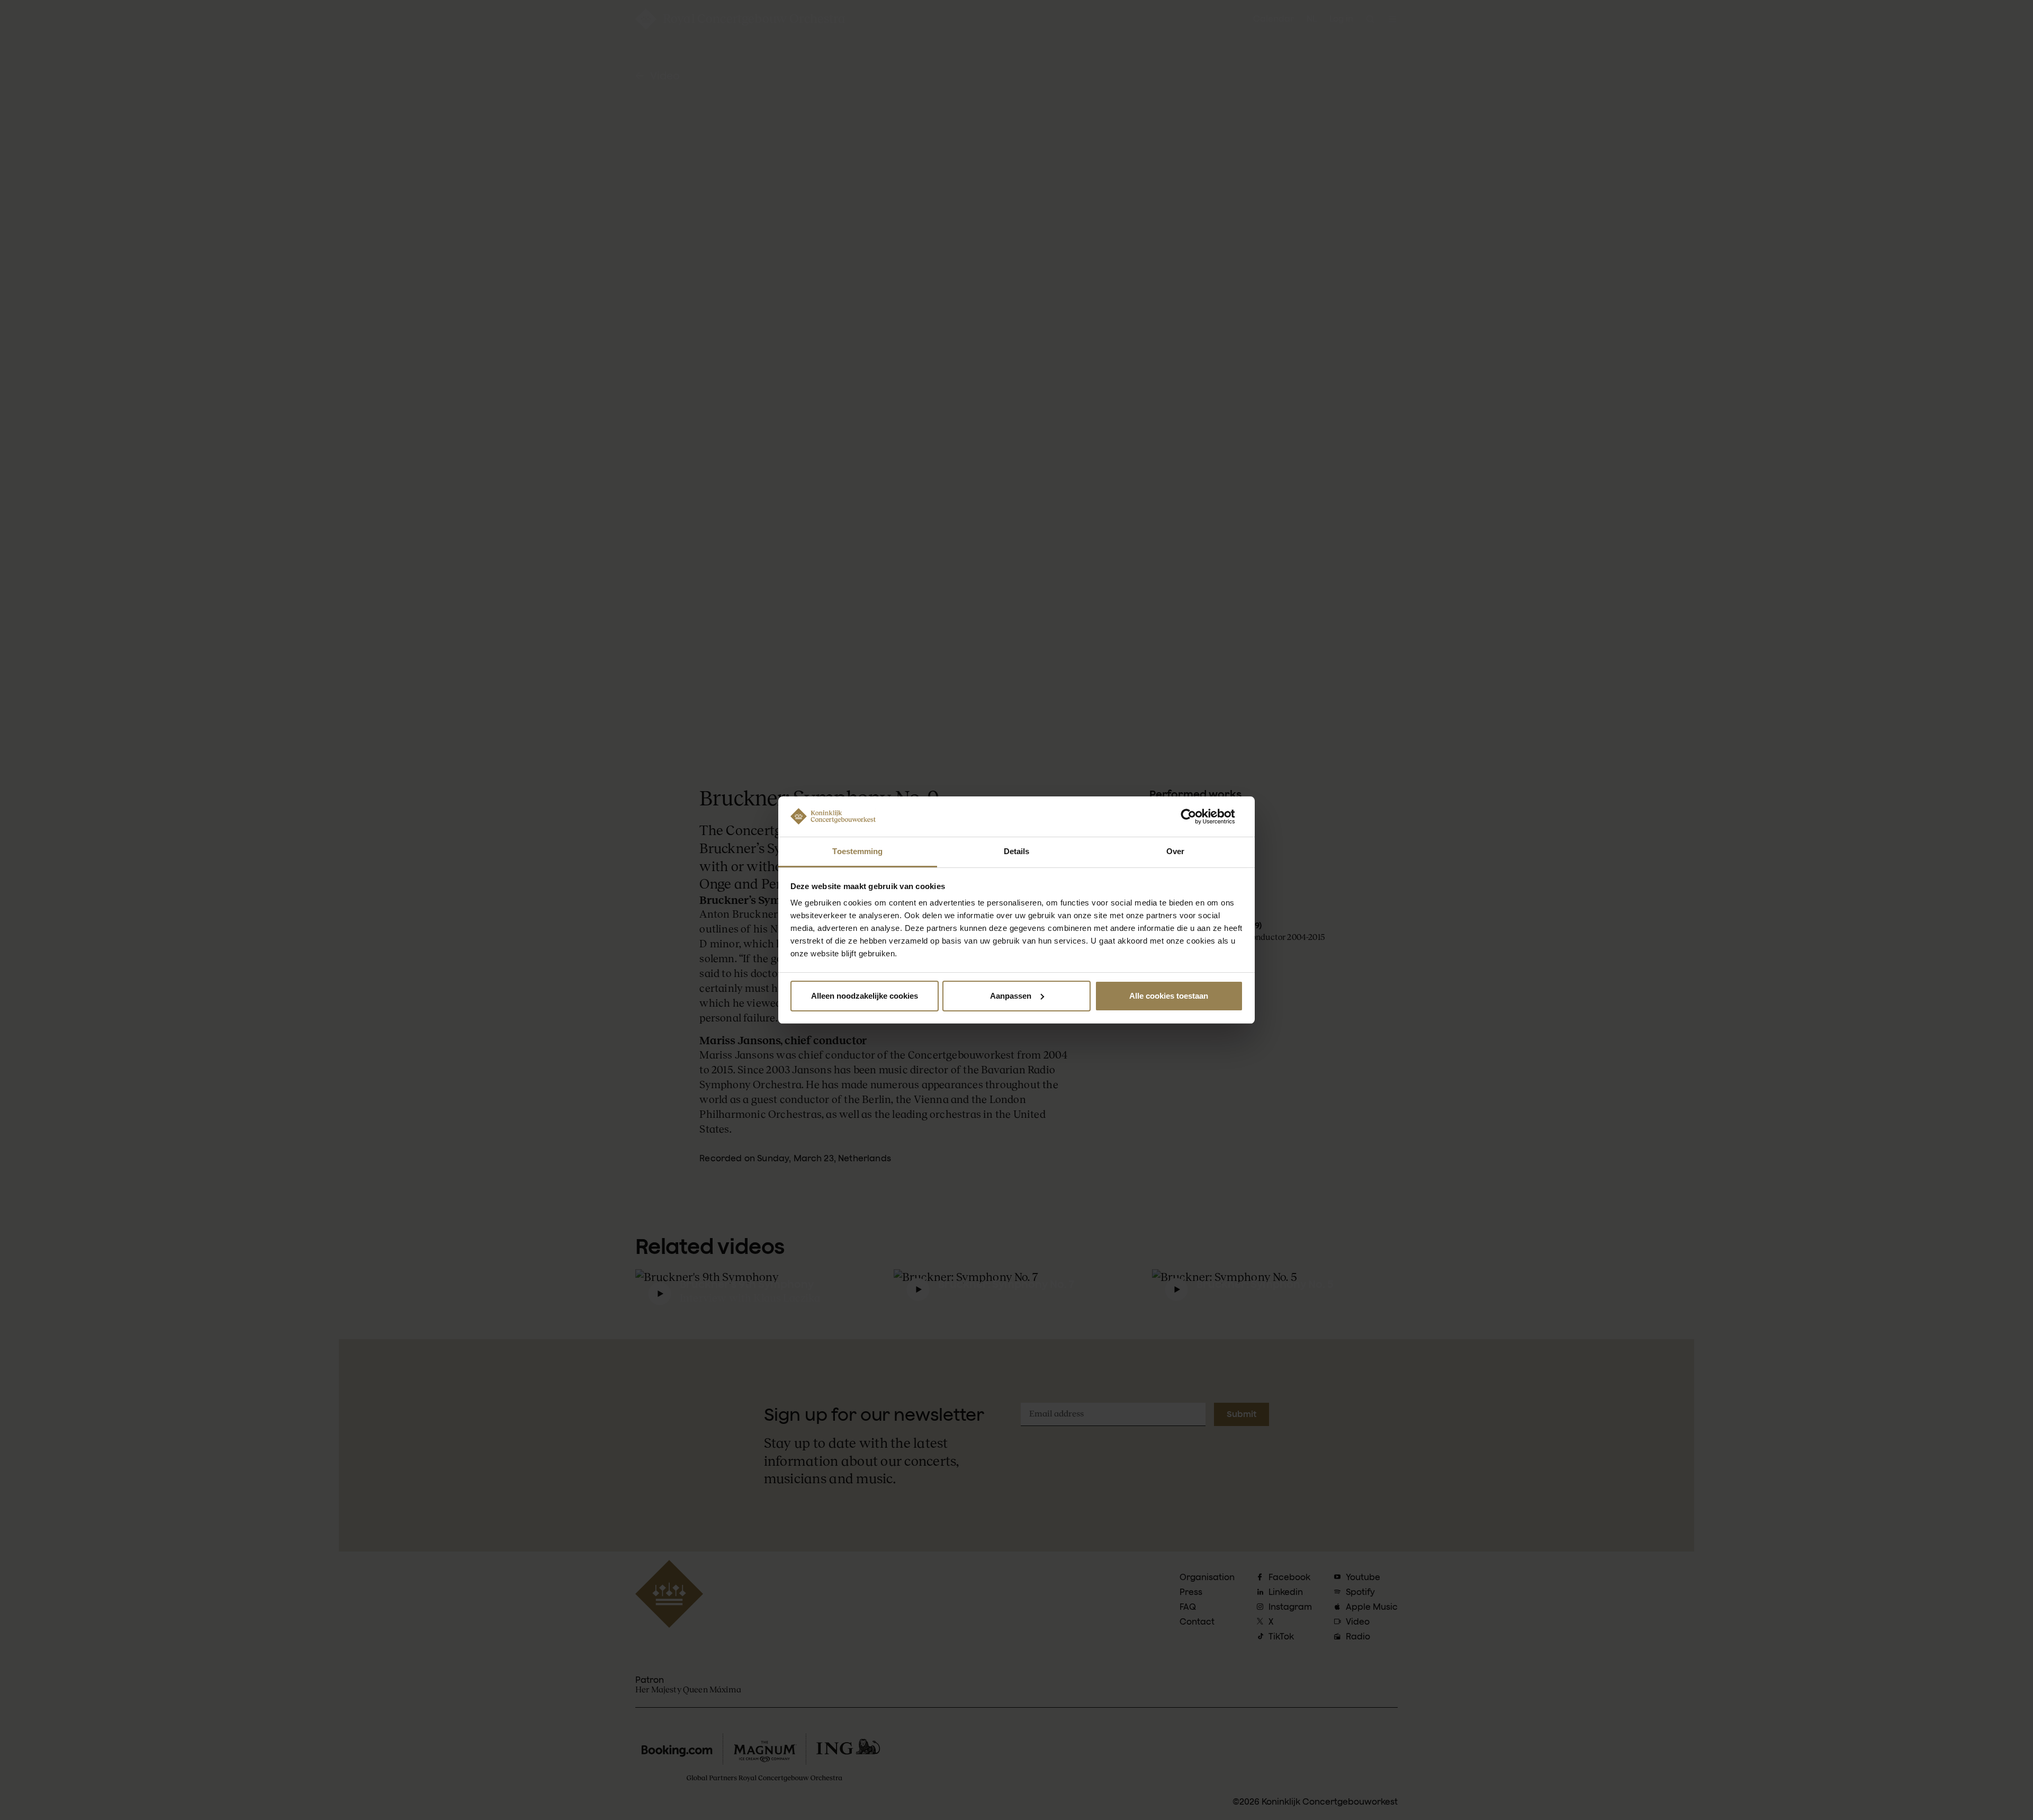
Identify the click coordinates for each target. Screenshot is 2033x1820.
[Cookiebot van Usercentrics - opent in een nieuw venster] (1197, 817)
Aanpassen (1011, 996)
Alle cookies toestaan (1169, 996)
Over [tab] (1175, 851)
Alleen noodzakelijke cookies (865, 996)
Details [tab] (1017, 851)
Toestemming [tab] (857, 851)
